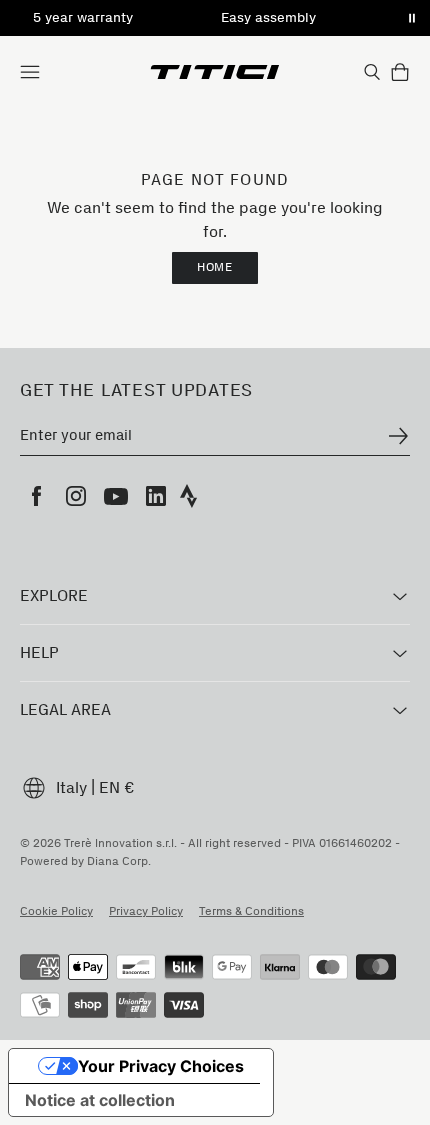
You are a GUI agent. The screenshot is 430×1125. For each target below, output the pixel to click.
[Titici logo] (215, 72)
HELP (39, 652)
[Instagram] (76, 496)
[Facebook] (36, 496)
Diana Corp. (119, 861)
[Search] (372, 72)
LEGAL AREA (65, 709)
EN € (117, 787)
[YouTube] (116, 496)
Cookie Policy (56, 911)
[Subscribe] (398, 436)
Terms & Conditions (251, 911)
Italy (71, 787)
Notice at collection (100, 1100)
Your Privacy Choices (161, 1066)
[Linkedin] (156, 496)
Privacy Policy (146, 911)
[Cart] (400, 72)
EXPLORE (54, 595)
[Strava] (189, 495)
